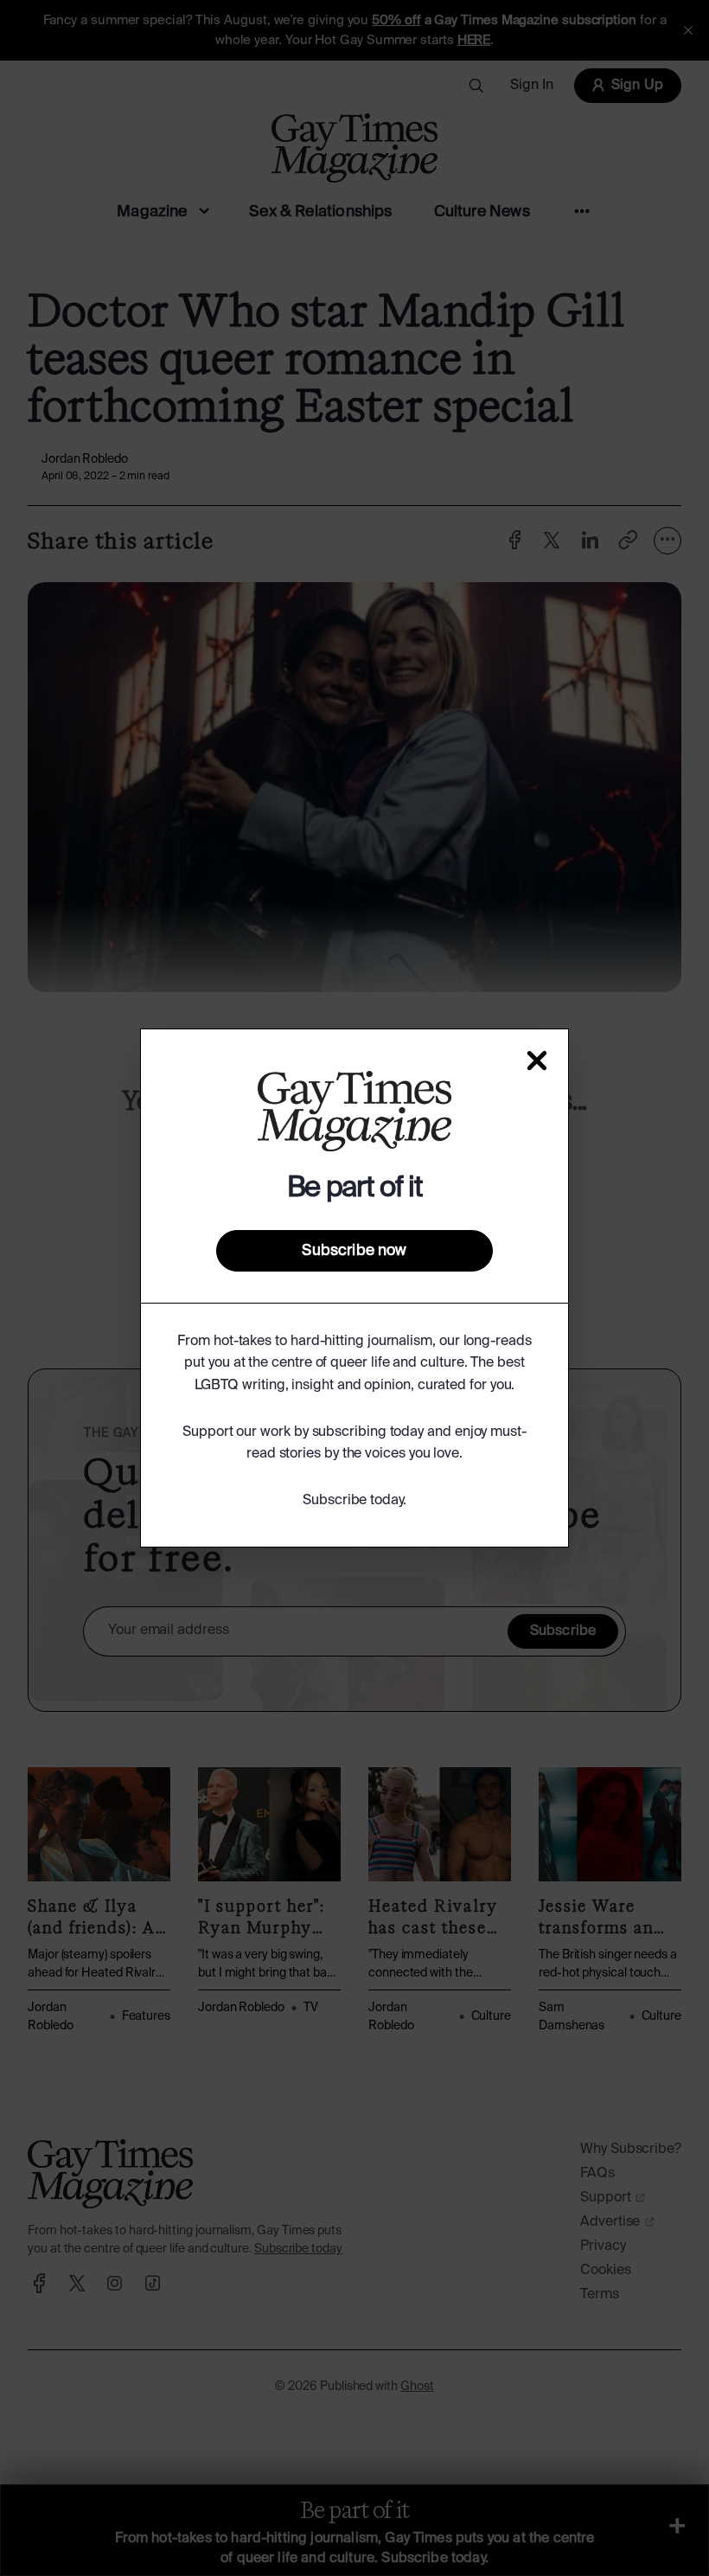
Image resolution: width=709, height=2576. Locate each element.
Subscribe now (354, 1251)
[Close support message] (537, 1061)
